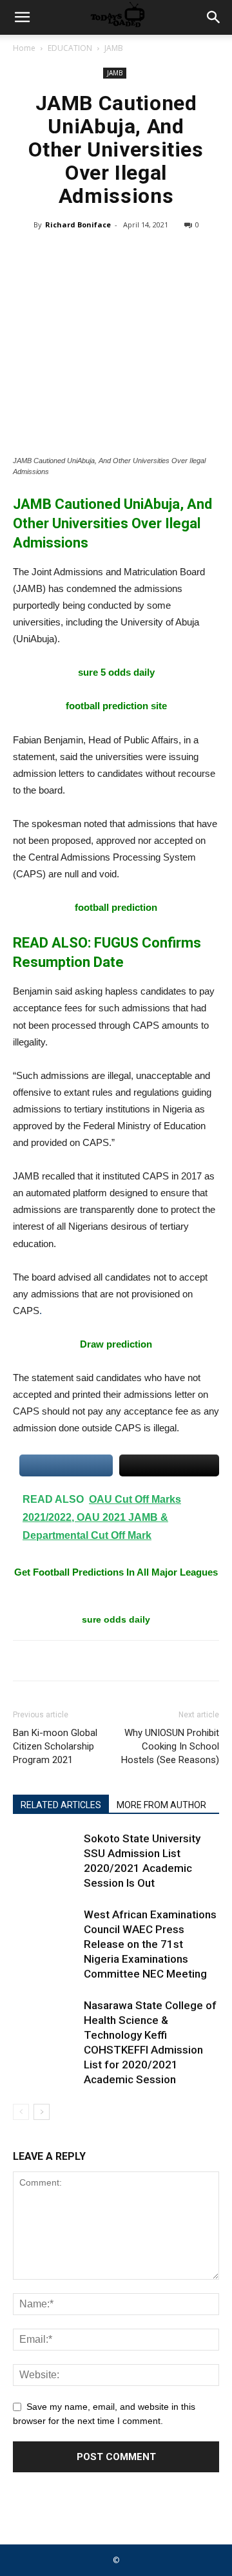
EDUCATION (70, 48)
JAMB (114, 48)
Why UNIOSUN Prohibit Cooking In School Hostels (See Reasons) (170, 1746)
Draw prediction (116, 1344)
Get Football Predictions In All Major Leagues (116, 1572)
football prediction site (116, 706)
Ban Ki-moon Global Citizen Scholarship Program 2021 (55, 1746)
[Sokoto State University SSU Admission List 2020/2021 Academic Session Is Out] (45, 1854)
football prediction (116, 907)
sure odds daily (116, 1619)
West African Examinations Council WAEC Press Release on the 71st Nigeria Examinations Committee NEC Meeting (150, 1944)
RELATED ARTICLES (61, 1805)
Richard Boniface (78, 224)
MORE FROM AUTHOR (161, 1805)
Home (24, 48)
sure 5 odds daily (116, 672)
